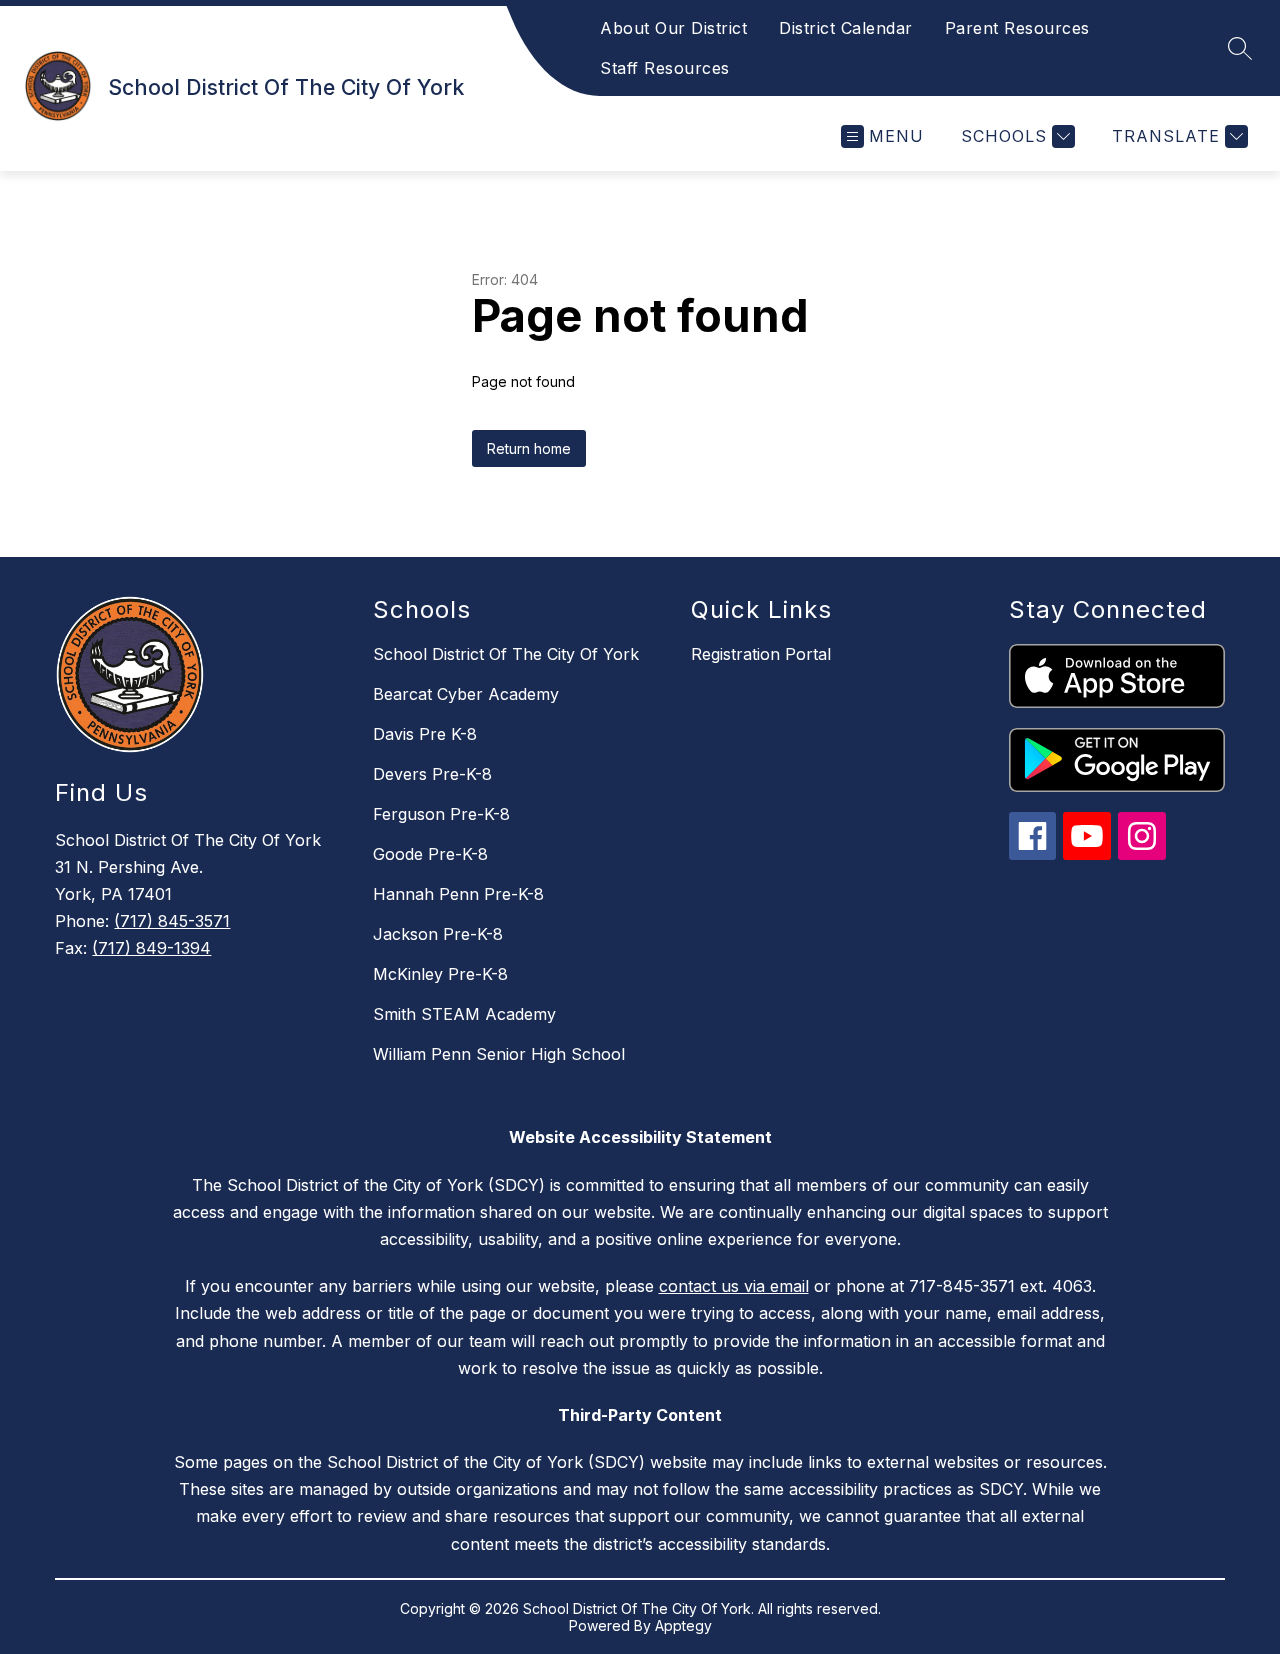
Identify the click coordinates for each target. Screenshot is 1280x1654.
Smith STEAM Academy (464, 1014)
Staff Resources (665, 68)
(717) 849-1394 (151, 948)
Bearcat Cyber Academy (466, 694)
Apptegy (683, 1625)
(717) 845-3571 (172, 921)
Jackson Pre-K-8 (438, 934)
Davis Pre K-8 (425, 734)
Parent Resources (1017, 28)
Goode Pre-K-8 (430, 854)
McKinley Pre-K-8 (440, 974)
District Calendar (846, 28)
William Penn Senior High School (499, 1054)
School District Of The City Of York (506, 654)
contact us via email (734, 1286)
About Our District (673, 28)
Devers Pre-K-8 (432, 774)
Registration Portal (761, 654)
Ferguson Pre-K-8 (441, 814)
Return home (529, 448)
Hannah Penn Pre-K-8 (458, 894)
